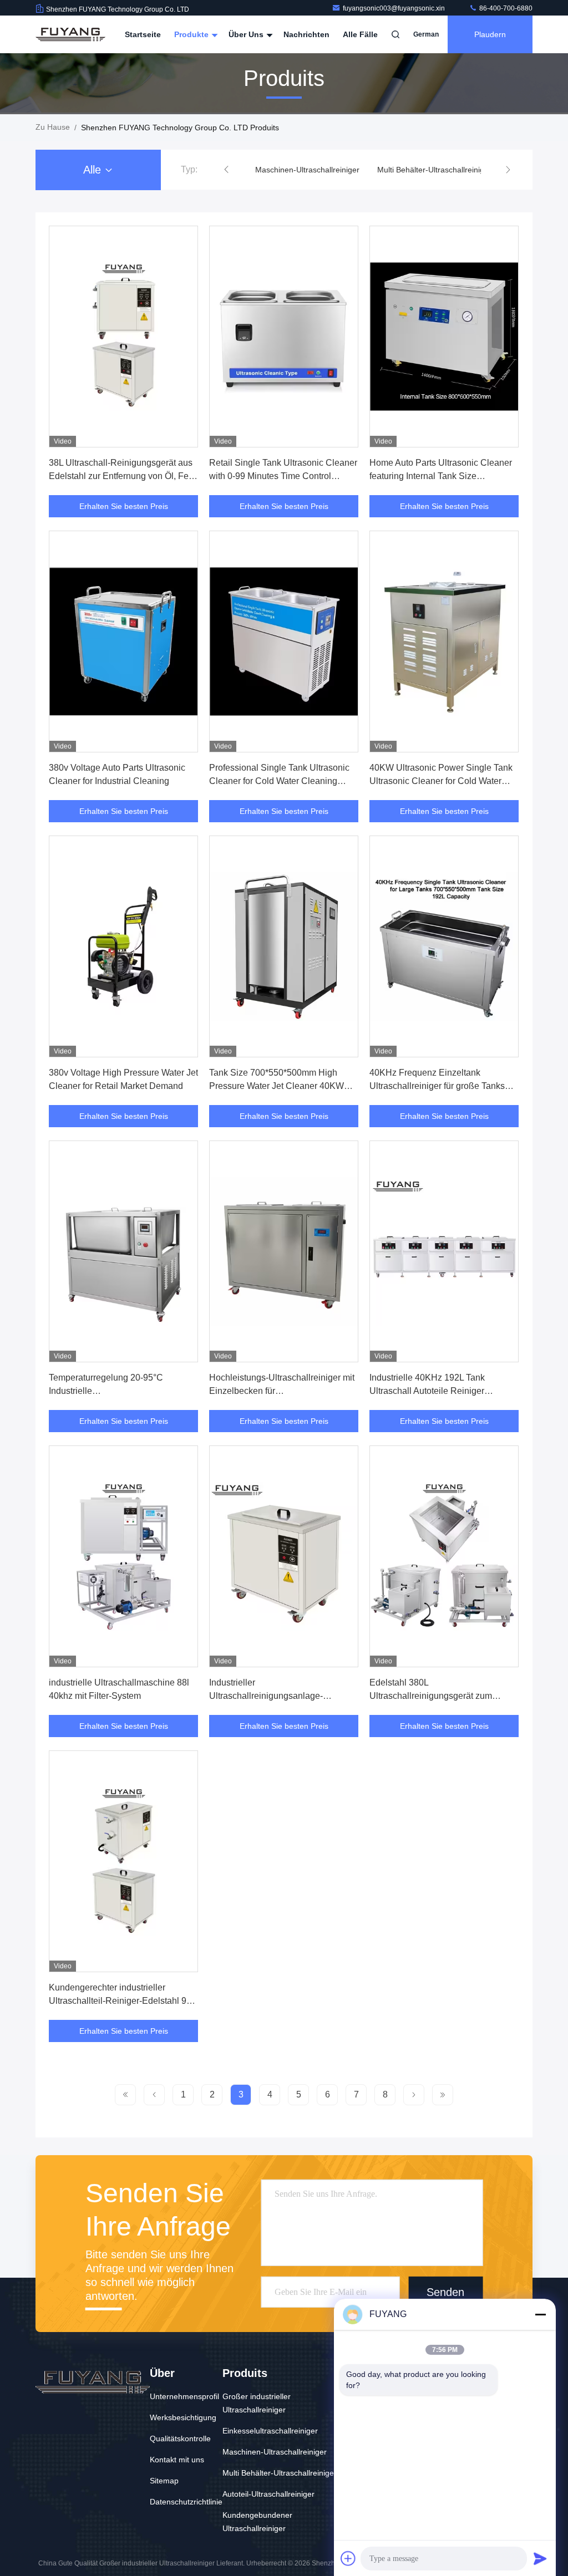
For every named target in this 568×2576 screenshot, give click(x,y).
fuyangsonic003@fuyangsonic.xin (395, 8)
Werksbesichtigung (183, 2417)
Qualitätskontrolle (180, 2438)
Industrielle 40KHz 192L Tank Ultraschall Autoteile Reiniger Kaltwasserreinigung (427, 1391)
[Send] (540, 2558)
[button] (226, 170)
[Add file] (348, 2558)
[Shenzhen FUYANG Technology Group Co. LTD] (70, 34)
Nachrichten (306, 34)
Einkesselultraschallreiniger (270, 2431)
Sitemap (164, 2481)
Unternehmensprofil (184, 2396)
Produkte (192, 34)
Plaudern (490, 34)
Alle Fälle (360, 34)
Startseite (143, 34)
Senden (445, 2292)
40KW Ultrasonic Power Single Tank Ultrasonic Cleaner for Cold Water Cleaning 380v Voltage (441, 781)
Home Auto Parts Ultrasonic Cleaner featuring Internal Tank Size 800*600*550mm (441, 476)
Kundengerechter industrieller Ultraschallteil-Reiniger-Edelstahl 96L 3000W (122, 2001)
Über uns (247, 34)
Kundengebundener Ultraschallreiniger (257, 2522)
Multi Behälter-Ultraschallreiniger (434, 170)
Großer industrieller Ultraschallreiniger (257, 2403)
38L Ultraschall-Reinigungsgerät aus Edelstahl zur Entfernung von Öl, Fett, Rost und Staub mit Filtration (122, 476)
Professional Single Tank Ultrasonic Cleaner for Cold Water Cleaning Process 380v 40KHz (279, 781)
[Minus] (540, 2314)
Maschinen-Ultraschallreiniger (307, 170)
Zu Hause (53, 127)
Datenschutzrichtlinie (186, 2502)
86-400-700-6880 (505, 8)
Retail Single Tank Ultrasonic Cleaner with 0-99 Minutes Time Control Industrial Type (283, 476)
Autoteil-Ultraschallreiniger (268, 2494)
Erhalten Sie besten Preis (124, 506)
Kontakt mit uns (177, 2460)
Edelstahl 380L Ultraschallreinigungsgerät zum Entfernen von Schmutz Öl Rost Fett (440, 1696)
